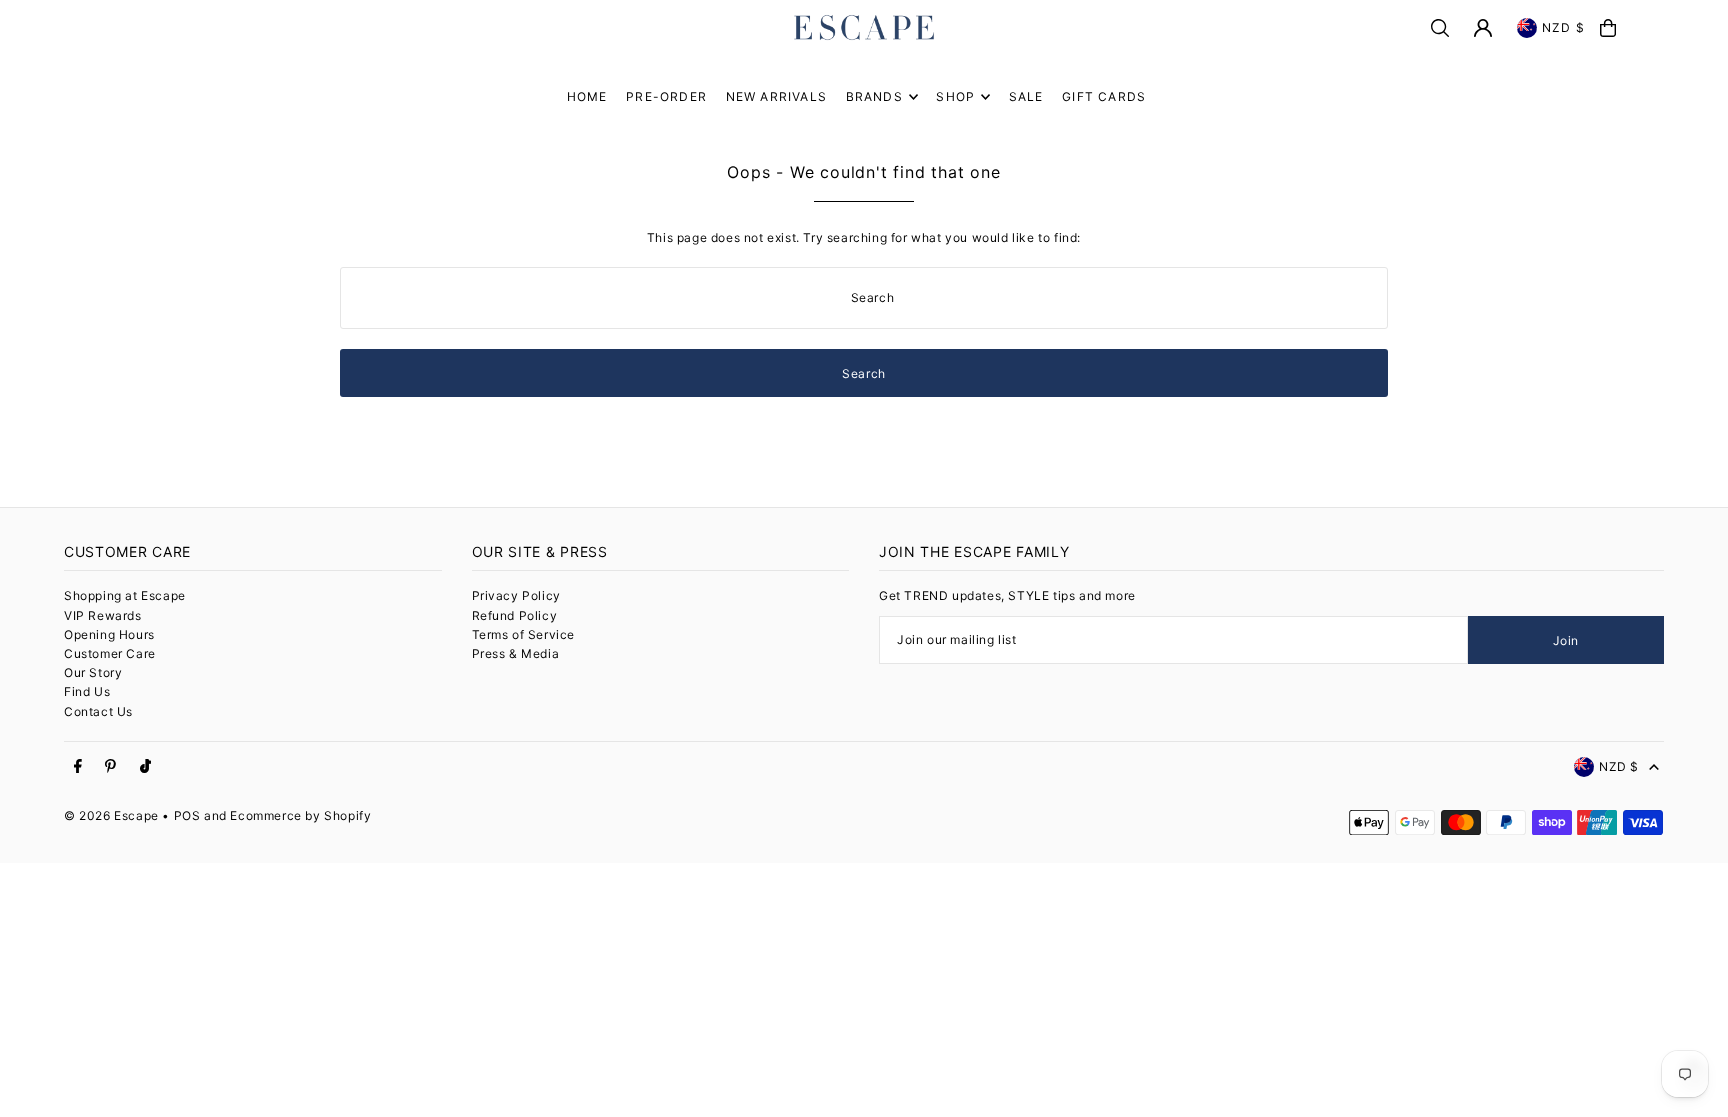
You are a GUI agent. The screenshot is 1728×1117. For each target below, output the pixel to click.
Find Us (87, 691)
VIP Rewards (103, 615)
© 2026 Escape (111, 815)
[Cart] (1608, 28)
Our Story (93, 672)
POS (187, 815)
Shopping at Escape (125, 595)
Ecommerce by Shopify (300, 815)
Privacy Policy (516, 595)
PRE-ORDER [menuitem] (666, 96)
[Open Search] (1440, 28)
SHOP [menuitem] (955, 96)
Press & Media (516, 653)
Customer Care (110, 653)
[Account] (1483, 28)
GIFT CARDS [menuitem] (1104, 96)
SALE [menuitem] (1026, 96)
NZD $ (1563, 27)
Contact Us (98, 711)
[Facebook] (78, 767)
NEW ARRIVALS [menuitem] (776, 96)
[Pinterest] (110, 767)
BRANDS (874, 96)
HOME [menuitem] (587, 96)
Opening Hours (109, 634)
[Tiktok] (145, 767)
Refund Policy (515, 615)
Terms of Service (524, 634)
